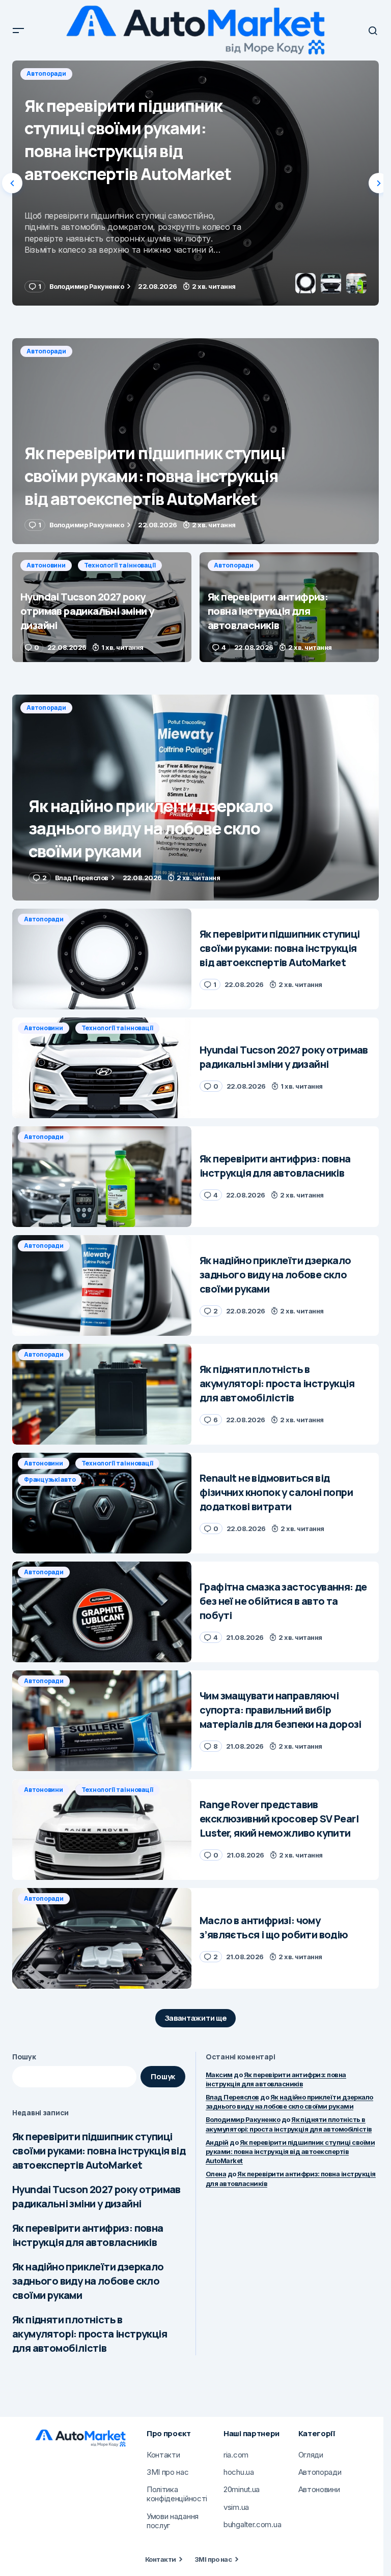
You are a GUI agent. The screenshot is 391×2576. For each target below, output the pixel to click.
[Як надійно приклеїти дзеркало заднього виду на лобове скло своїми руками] (195, 798)
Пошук (24, 2057)
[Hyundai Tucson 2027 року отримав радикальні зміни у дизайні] (195, 183)
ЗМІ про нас (213, 2559)
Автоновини (46, 73)
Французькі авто (50, 1479)
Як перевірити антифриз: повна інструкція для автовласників (88, 2235)
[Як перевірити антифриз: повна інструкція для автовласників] (289, 607)
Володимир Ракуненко (243, 2119)
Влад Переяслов (232, 2097)
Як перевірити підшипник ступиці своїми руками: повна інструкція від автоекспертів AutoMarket (99, 2151)
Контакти (161, 2559)
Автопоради (46, 351)
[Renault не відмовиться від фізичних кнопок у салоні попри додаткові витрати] (102, 1503)
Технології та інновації (120, 73)
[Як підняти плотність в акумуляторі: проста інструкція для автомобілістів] (102, 1394)
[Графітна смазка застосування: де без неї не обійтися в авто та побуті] (102, 1612)
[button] (18, 31)
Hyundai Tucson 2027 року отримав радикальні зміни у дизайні (96, 2196)
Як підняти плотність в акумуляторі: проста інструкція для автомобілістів (90, 2334)
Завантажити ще (196, 2018)
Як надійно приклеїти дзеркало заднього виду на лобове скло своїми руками (88, 2281)
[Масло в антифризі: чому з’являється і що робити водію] (102, 1938)
